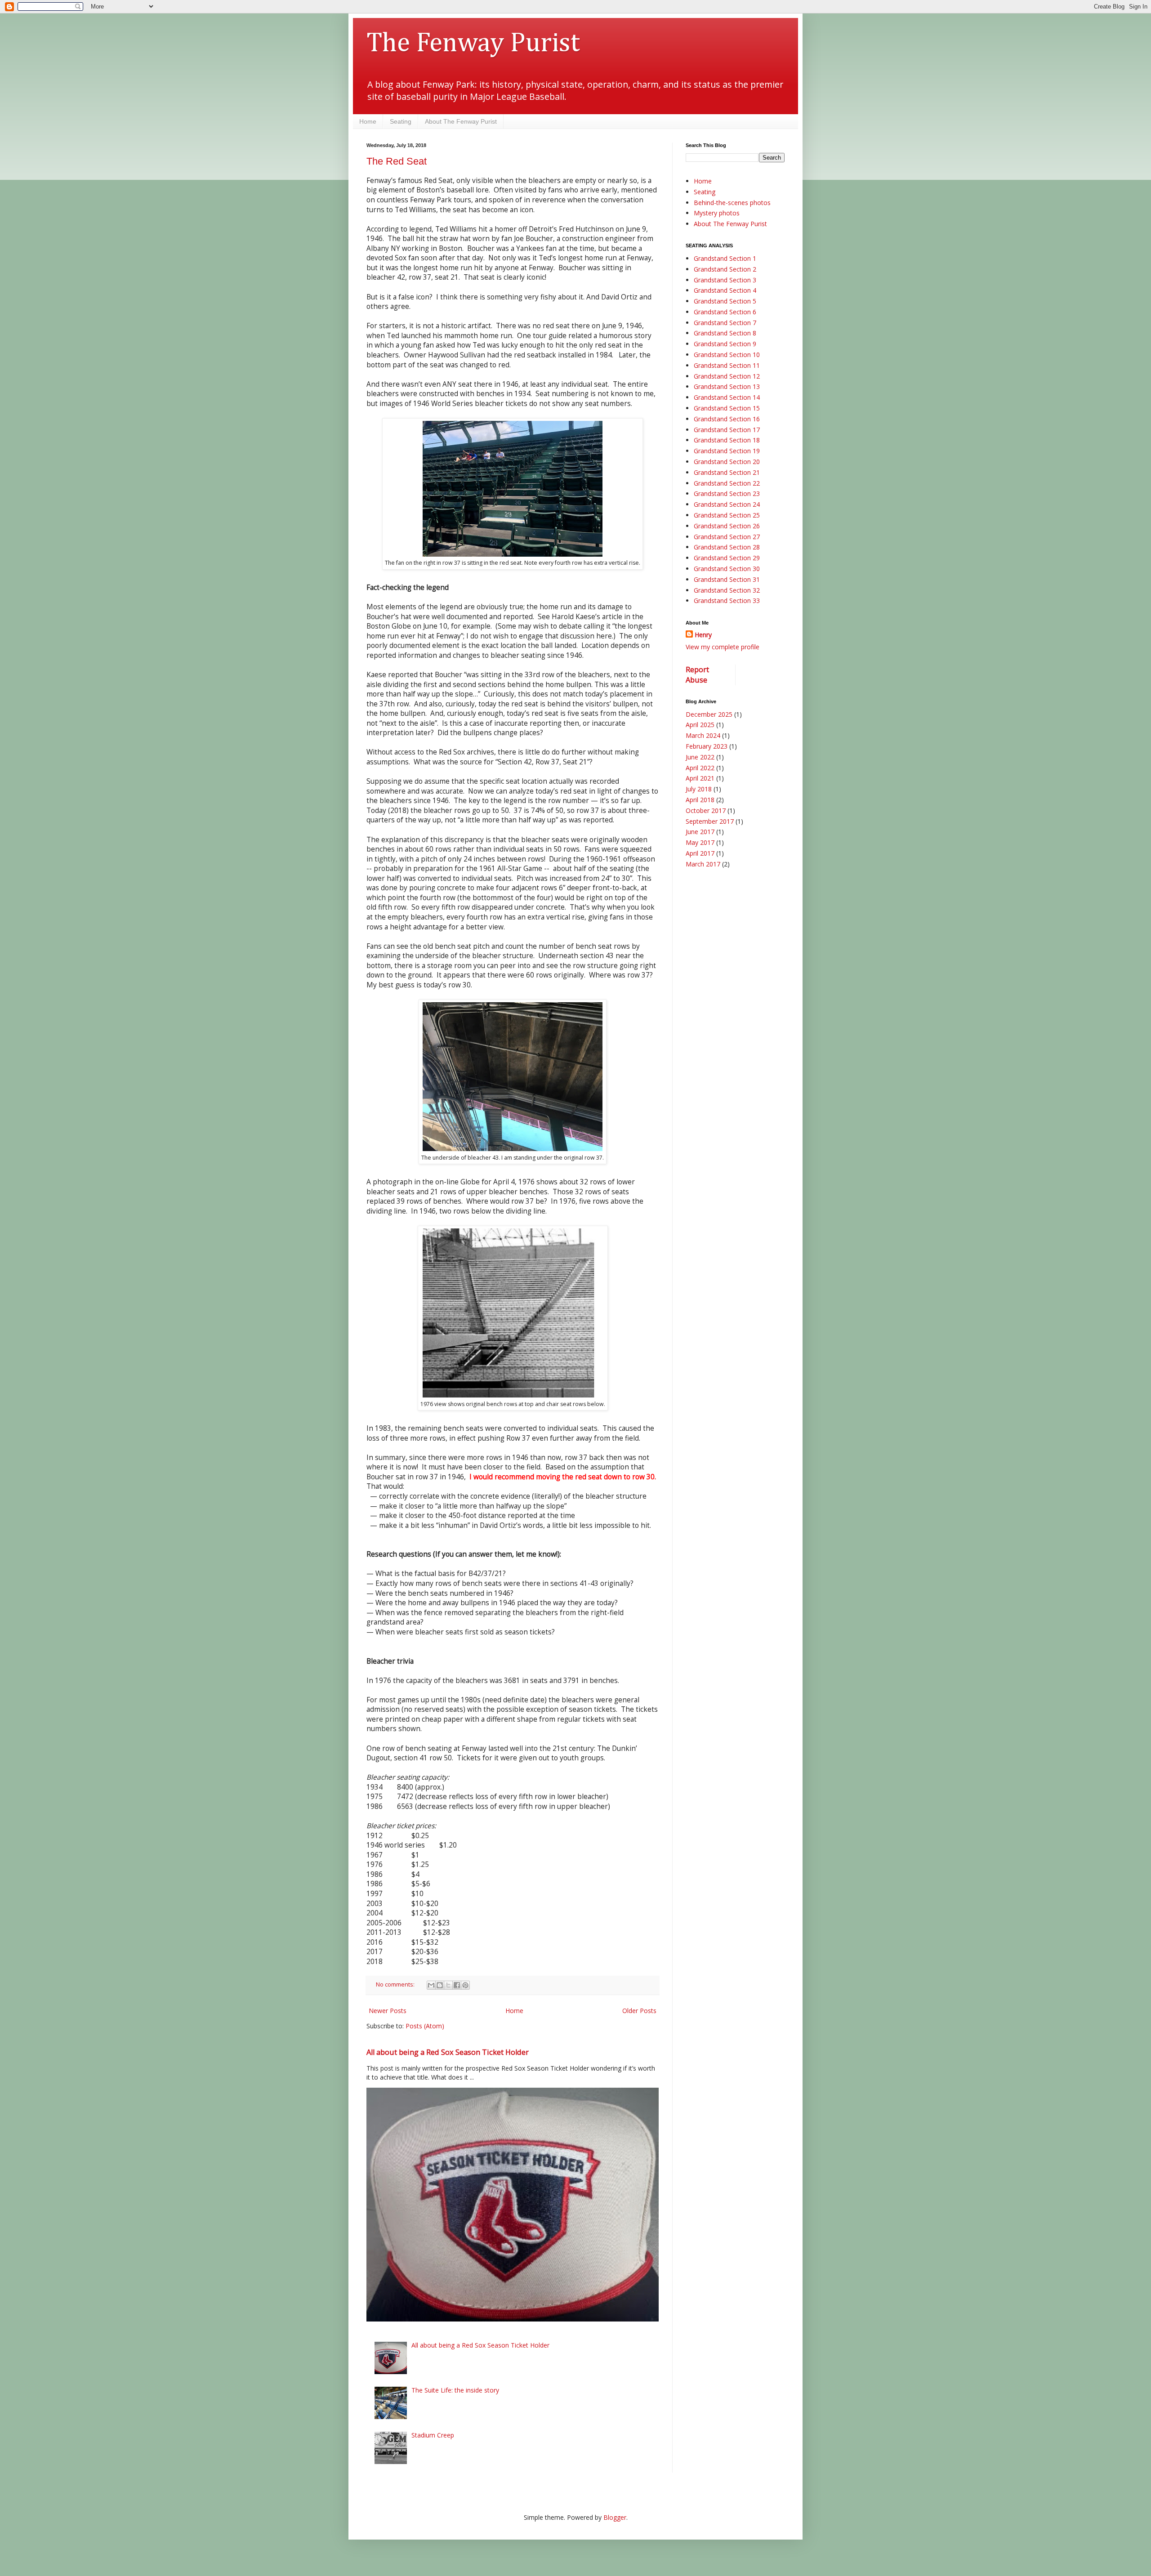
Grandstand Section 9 (725, 344)
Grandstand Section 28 (727, 547)
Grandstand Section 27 (727, 537)
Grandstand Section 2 (725, 269)
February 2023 (707, 746)
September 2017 (710, 821)
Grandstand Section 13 (727, 386)
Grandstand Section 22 (727, 483)
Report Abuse (697, 675)
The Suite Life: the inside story (455, 2390)
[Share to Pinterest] (465, 1985)
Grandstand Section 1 (725, 258)
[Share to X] (448, 1985)
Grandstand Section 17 (727, 430)
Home (368, 121)
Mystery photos (717, 213)
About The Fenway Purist (461, 121)
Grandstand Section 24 (727, 504)
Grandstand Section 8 (725, 333)
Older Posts (639, 2011)
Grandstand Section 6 (725, 312)
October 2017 (706, 810)
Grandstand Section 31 (727, 579)
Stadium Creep (433, 2435)
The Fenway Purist (473, 44)
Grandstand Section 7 (725, 323)
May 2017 (700, 842)
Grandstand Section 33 (727, 600)
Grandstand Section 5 (725, 301)
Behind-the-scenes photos (732, 203)
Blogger (615, 2517)
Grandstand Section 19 (727, 451)
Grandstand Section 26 (727, 526)
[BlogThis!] (440, 1985)
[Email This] (431, 1985)
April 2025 (700, 725)
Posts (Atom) (425, 2026)
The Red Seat (397, 161)
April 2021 (700, 778)
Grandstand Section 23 (727, 493)
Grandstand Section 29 (727, 558)
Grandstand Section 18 (727, 440)
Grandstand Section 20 (727, 462)
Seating (401, 121)
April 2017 (700, 853)
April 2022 (700, 768)
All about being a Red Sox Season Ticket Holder (448, 2052)
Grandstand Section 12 (727, 376)
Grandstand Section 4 (725, 290)
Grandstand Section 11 (727, 365)
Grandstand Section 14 (727, 397)
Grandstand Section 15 (727, 408)
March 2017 (703, 864)
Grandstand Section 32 (727, 590)
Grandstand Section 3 (725, 280)
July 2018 (699, 789)
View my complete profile (723, 647)
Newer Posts (388, 2011)
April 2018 (700, 800)
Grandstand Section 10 (727, 355)
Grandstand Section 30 (727, 569)
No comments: (396, 1984)
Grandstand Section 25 (727, 515)
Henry (703, 635)
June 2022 (700, 757)
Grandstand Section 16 (727, 419)
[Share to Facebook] (457, 1985)
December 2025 (709, 714)
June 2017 (700, 832)
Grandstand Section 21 (727, 472)
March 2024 (703, 735)
